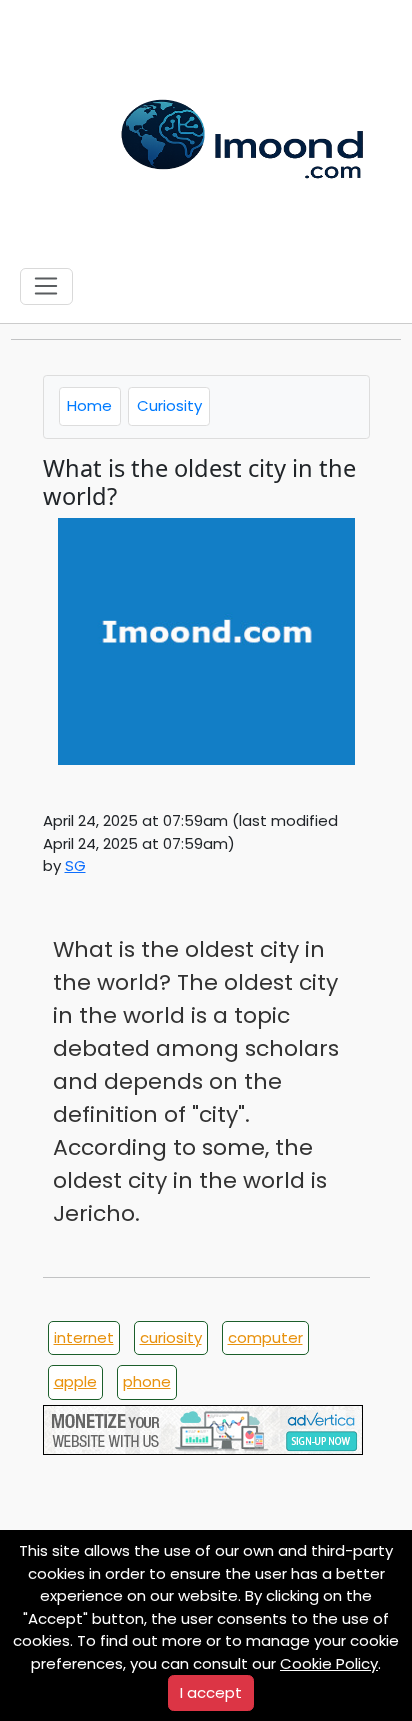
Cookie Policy (329, 1663)
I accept (211, 1692)
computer (265, 1337)
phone (147, 1381)
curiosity (171, 1337)
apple (75, 1381)
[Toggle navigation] (46, 287)
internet (84, 1337)
